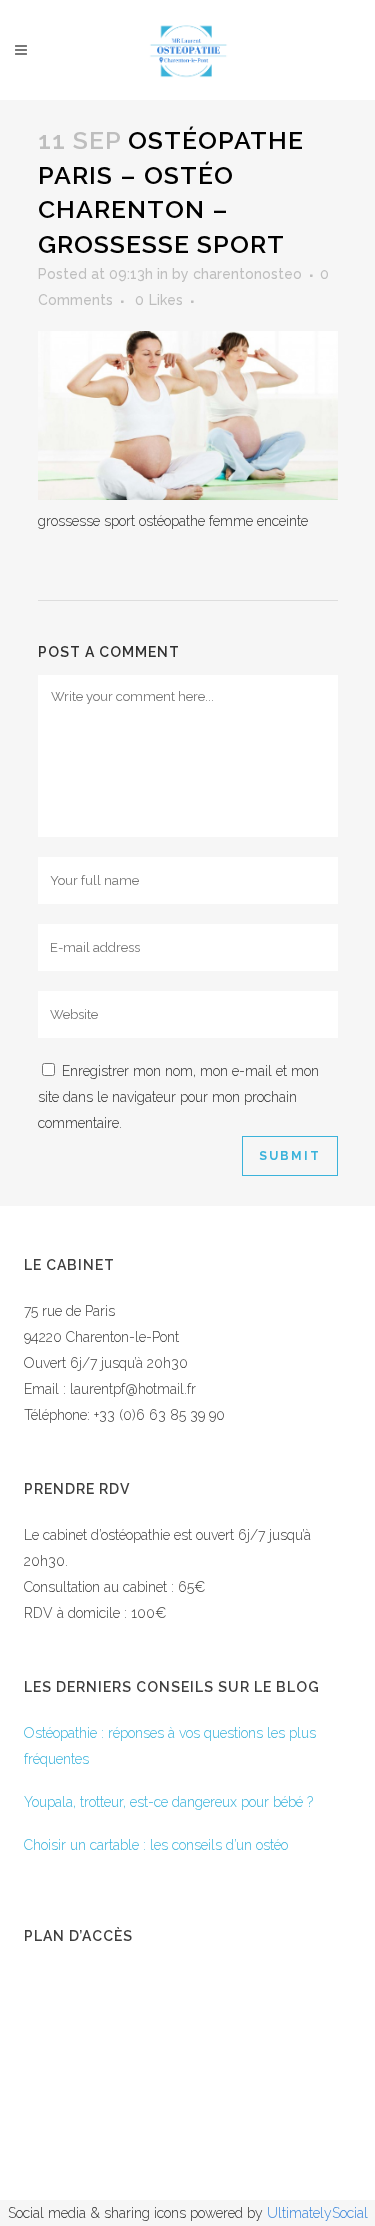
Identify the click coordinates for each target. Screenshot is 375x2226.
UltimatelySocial (317, 2213)
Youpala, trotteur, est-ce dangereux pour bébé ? (168, 1802)
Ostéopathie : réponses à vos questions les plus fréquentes (170, 1746)
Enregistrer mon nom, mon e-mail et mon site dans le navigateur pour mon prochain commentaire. (178, 1097)
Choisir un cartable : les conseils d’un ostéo (156, 1845)
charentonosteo (247, 274)
